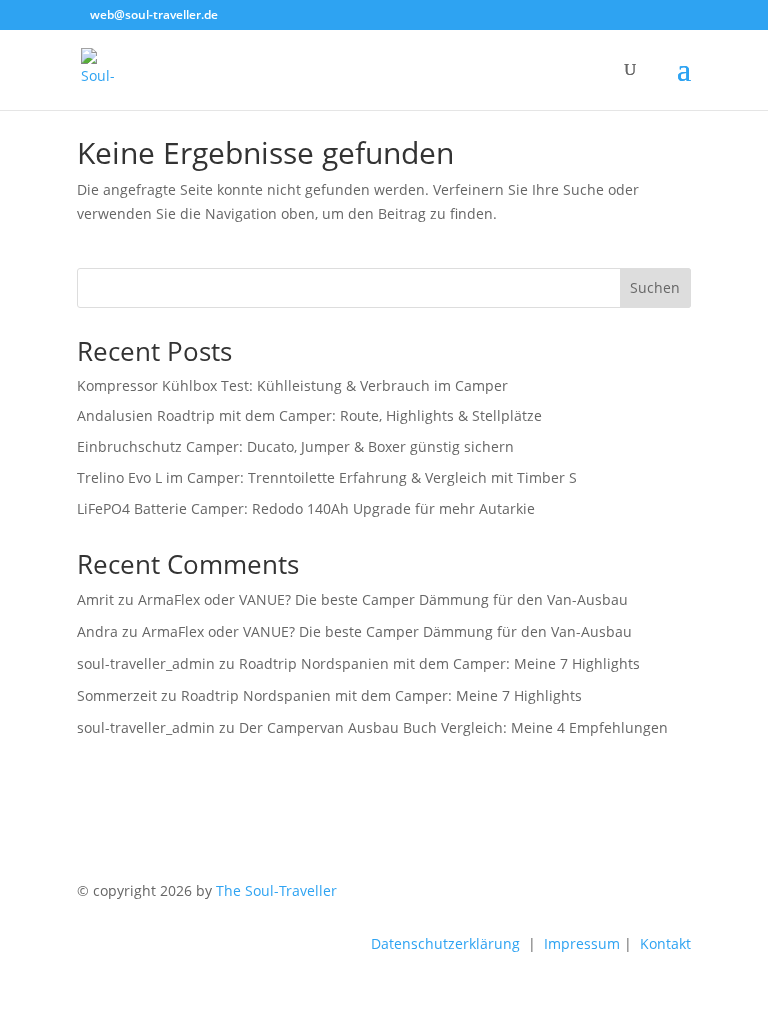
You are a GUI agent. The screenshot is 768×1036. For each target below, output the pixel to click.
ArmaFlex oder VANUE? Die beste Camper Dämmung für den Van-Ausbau (383, 599)
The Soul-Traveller (276, 890)
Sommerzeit (117, 695)
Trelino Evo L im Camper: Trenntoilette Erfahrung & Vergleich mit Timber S (327, 477)
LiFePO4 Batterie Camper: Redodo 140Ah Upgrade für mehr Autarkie (306, 508)
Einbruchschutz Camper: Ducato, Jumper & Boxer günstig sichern (295, 446)
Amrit (95, 599)
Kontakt (665, 943)
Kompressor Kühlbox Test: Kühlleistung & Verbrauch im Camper (292, 385)
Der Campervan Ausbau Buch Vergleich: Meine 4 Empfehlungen (453, 727)
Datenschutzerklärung (445, 943)
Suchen (655, 287)
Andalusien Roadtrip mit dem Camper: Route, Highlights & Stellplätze (309, 415)
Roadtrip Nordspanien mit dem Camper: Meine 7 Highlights (439, 663)
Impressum (582, 943)
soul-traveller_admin (146, 663)
